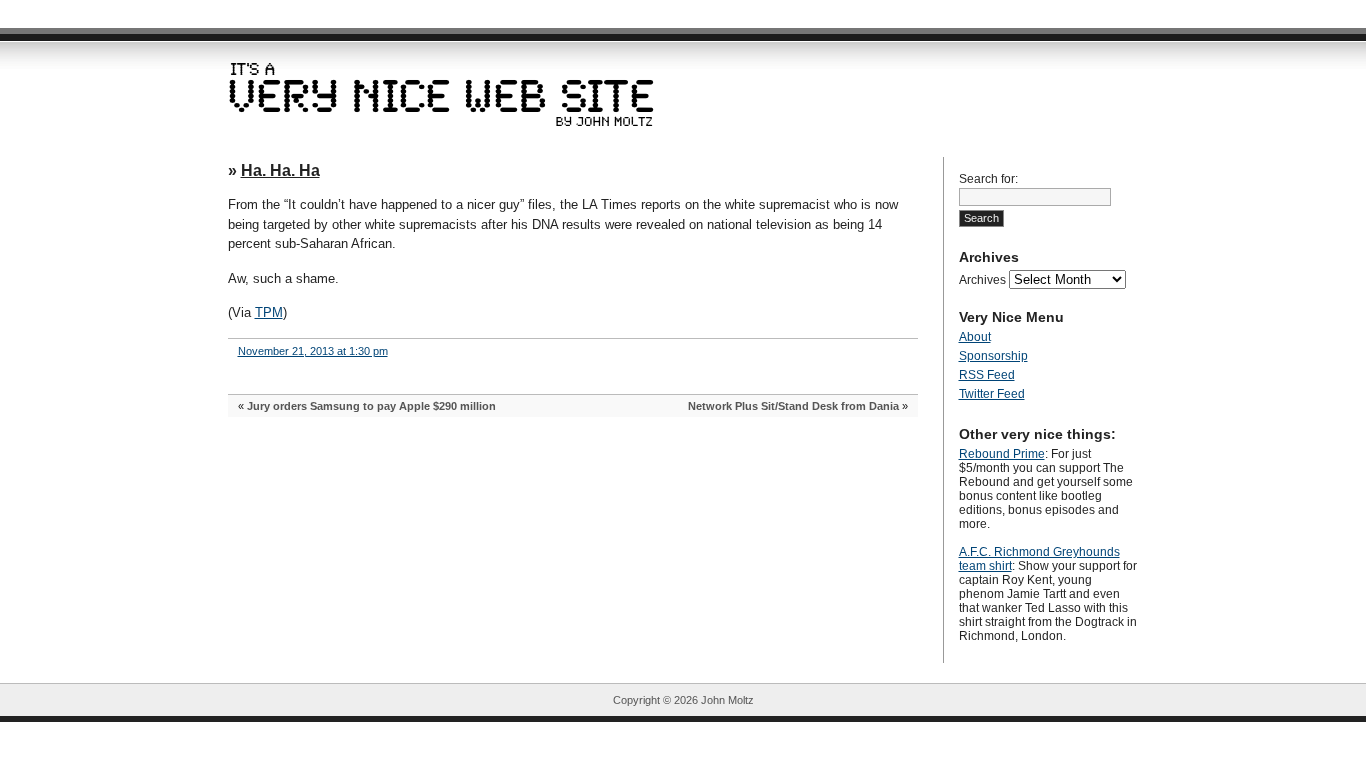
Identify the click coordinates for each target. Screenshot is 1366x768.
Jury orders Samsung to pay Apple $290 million (371, 406)
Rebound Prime (1002, 454)
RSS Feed (987, 375)
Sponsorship (993, 356)
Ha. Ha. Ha (280, 170)
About (975, 337)
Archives (982, 280)
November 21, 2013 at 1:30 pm (313, 351)
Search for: (988, 179)
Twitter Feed (992, 394)
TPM (269, 312)
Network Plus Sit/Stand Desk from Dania (793, 406)
